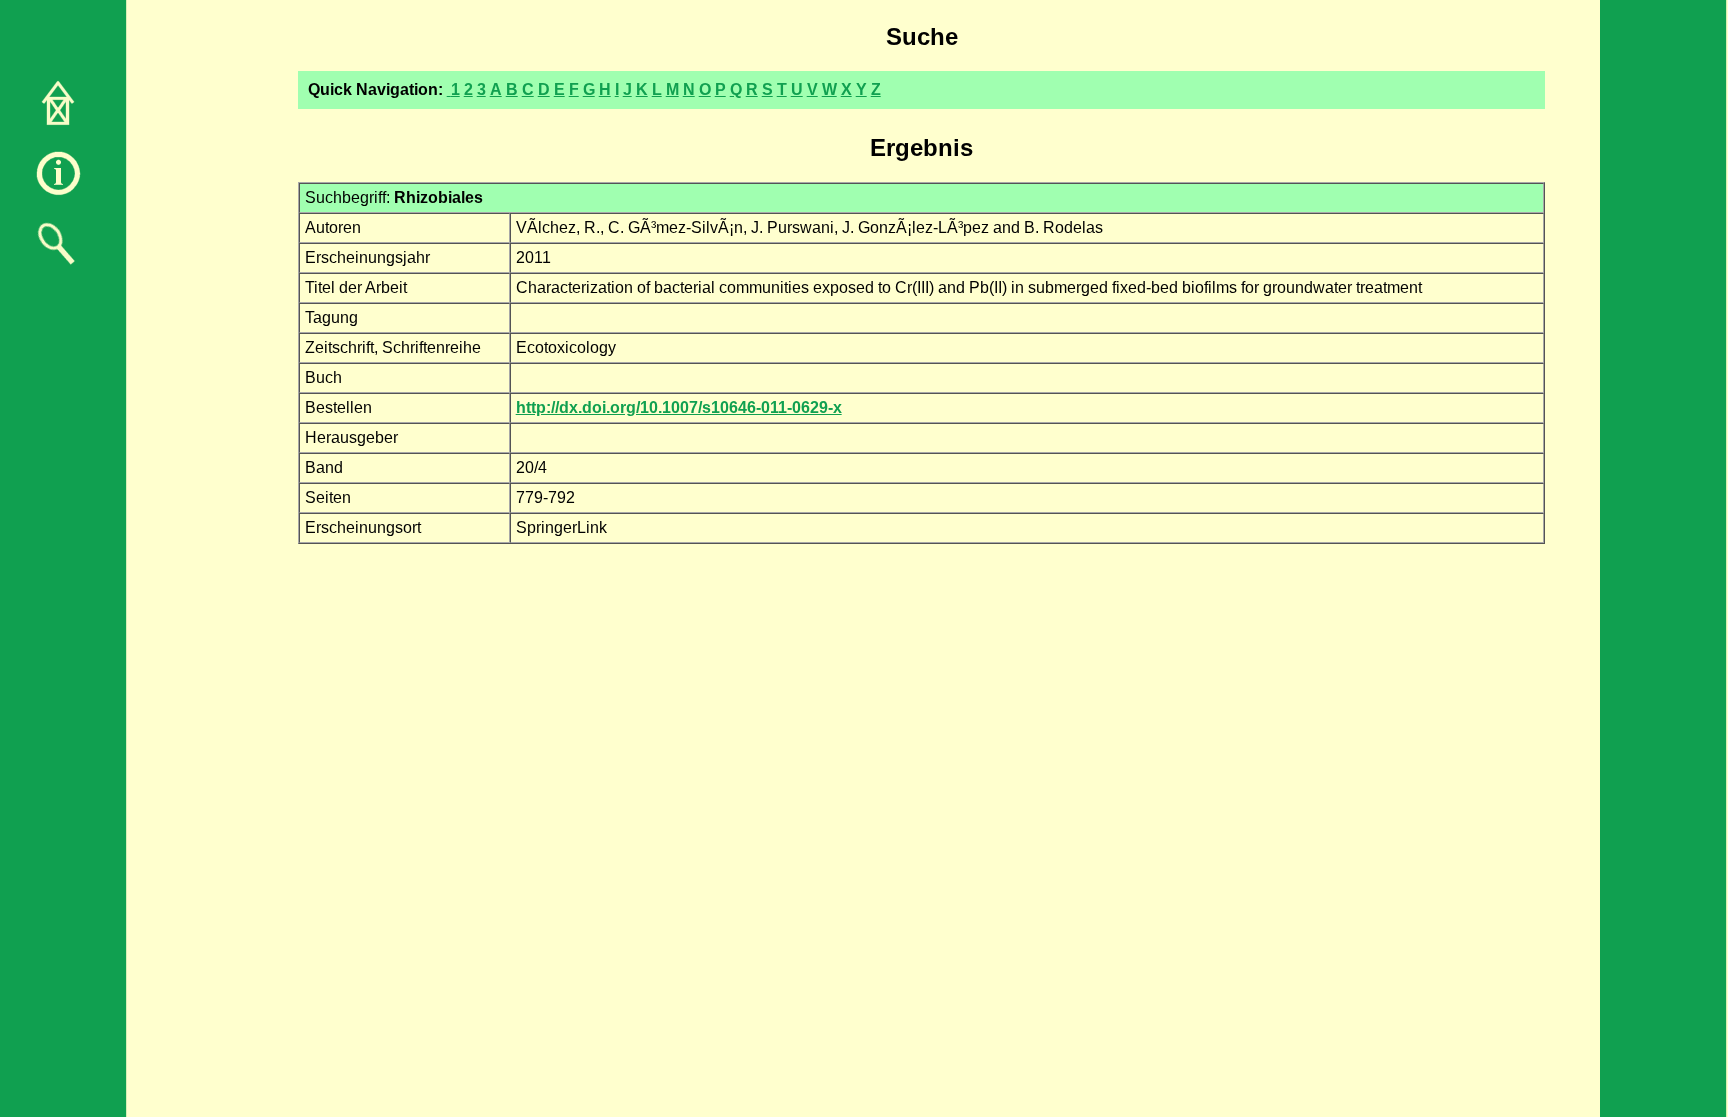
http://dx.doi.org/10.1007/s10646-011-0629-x (679, 407)
